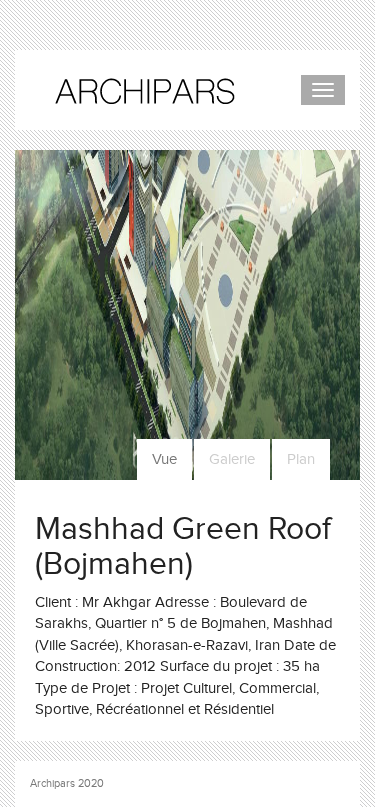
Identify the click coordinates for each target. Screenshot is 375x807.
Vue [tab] (164, 459)
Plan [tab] (301, 459)
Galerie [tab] (232, 459)
